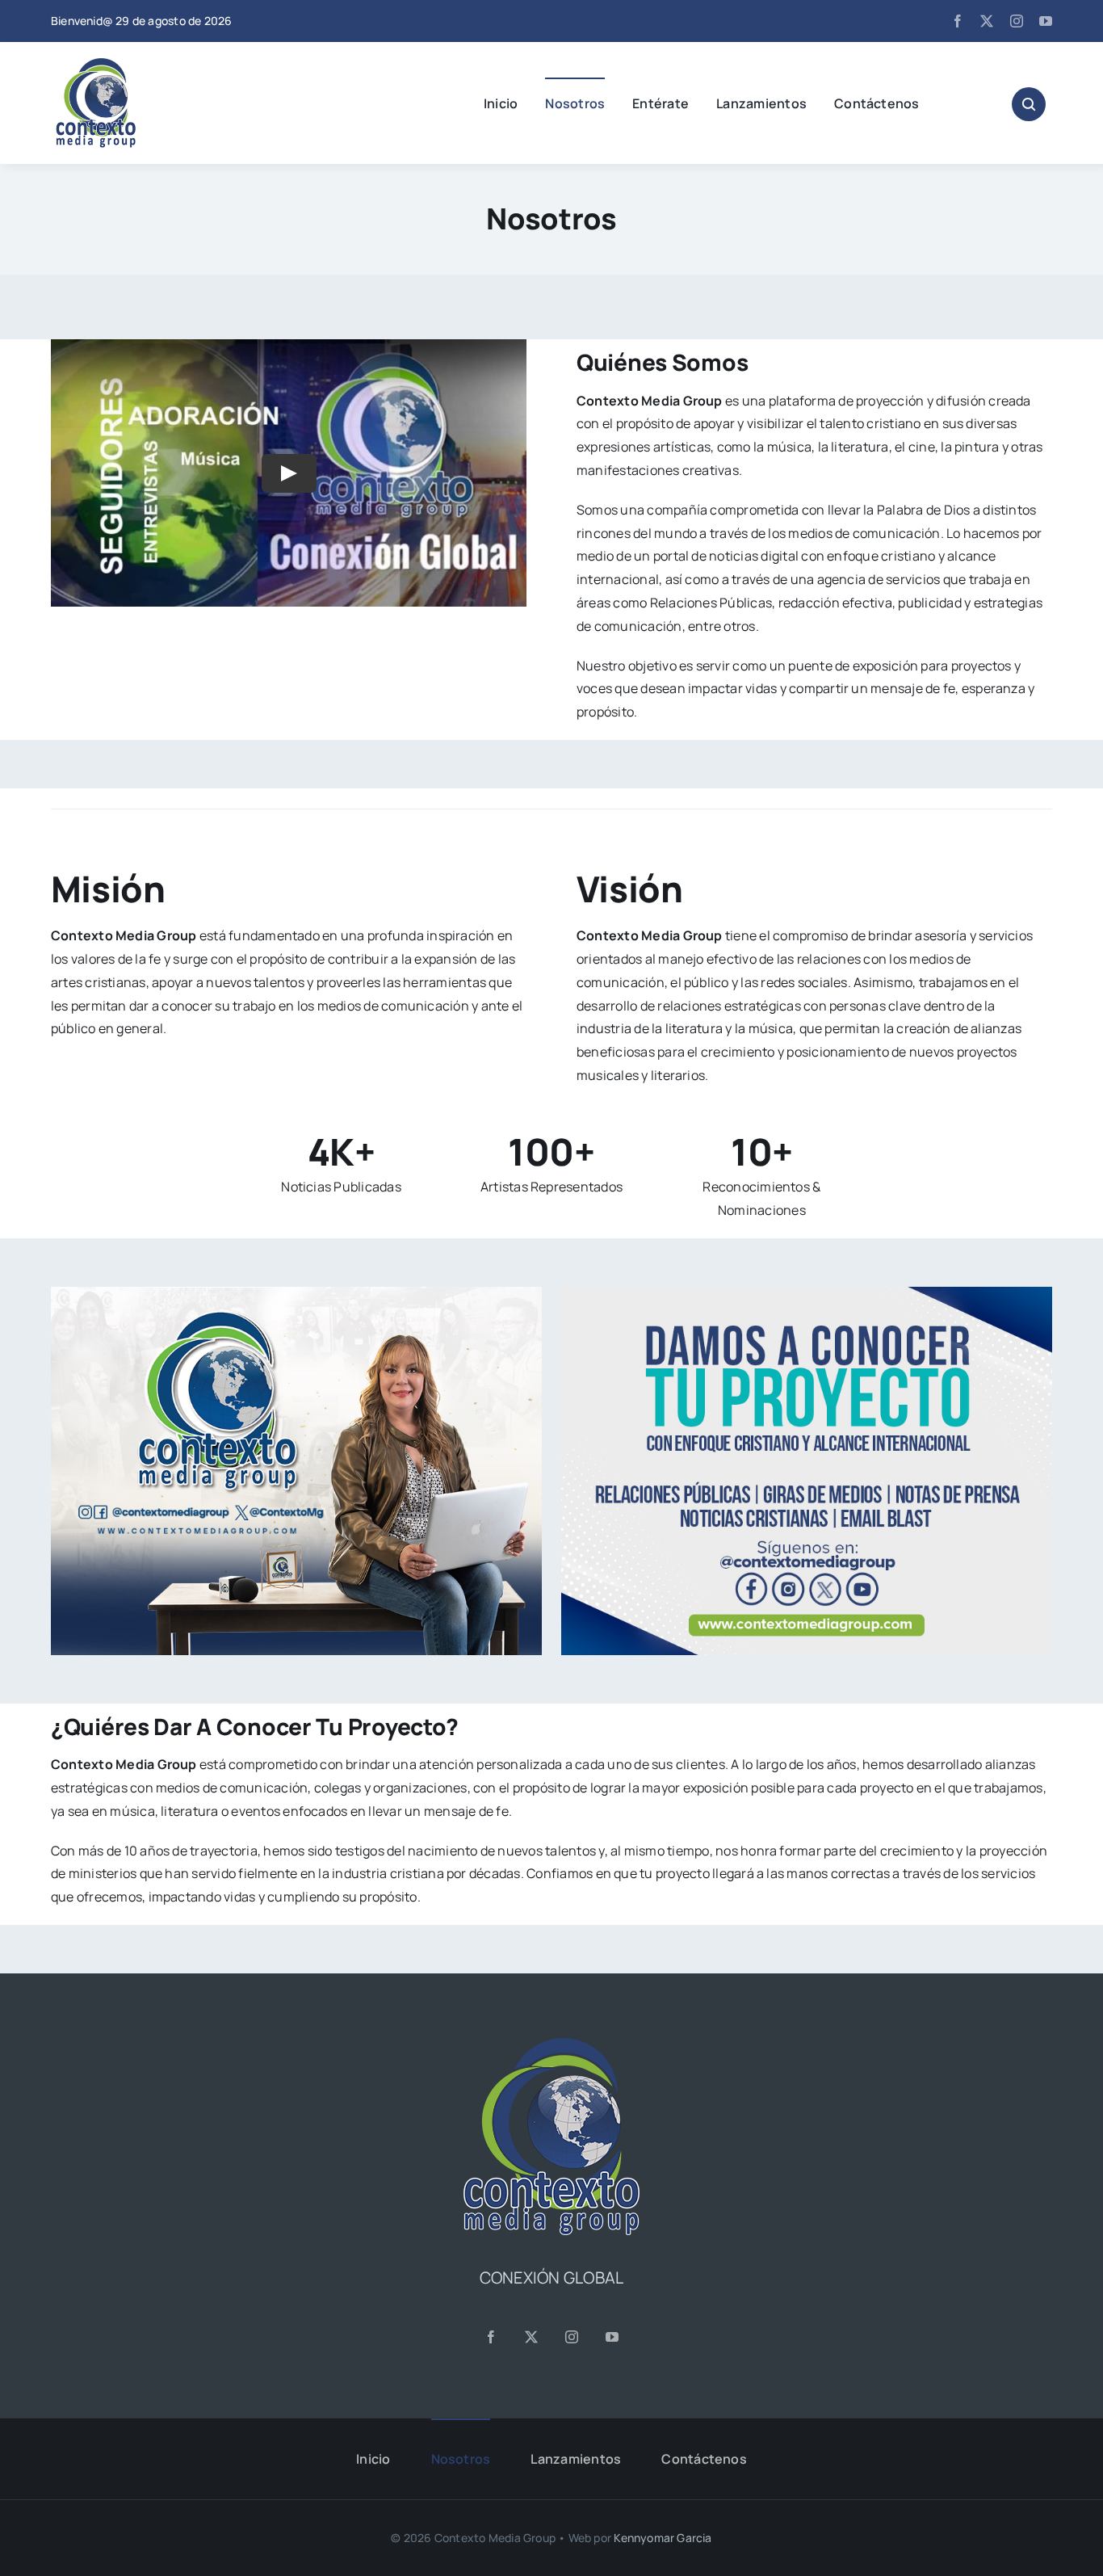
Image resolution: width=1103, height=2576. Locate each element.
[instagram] (1017, 21)
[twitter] (987, 21)
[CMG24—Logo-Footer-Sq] (551, 2044)
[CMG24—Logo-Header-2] (136, 65)
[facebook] (958, 21)
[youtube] (1046, 21)
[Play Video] (289, 473)
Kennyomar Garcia (663, 2538)
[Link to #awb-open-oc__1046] (1029, 104)
